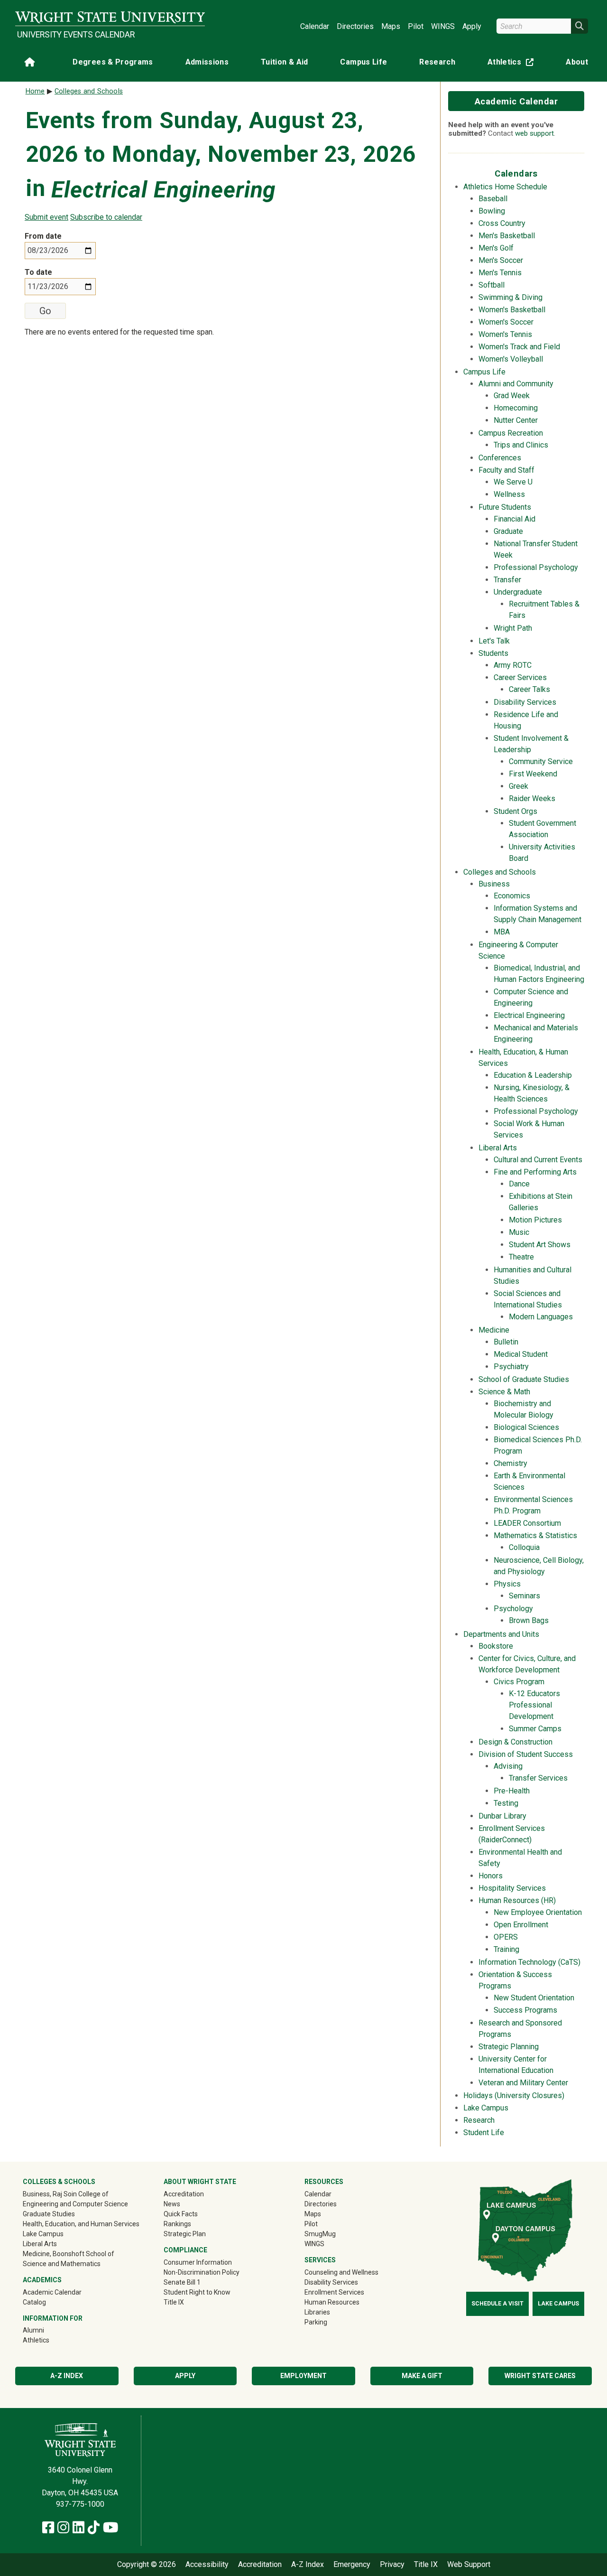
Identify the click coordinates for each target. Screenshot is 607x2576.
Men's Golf (496, 248)
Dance (519, 1184)
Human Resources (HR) (517, 1900)
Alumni (47, 2330)
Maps (391, 26)
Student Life (484, 2133)
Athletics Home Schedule (505, 187)
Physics (507, 1584)
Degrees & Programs (113, 62)
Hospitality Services (512, 1888)
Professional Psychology (536, 567)
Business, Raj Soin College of (66, 2194)
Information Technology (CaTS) (529, 1962)
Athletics (513, 64)
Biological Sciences (526, 1427)
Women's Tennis (505, 334)
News (172, 2204)
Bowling (492, 211)
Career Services (520, 677)
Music (519, 1232)
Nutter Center (516, 420)
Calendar (315, 26)
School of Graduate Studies (524, 1379)
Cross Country (502, 223)
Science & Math (504, 1392)
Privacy (392, 2565)
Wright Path (513, 628)
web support (534, 133)
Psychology (513, 1609)
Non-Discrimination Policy (202, 2272)
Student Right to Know (197, 2292)
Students (493, 653)
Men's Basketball (507, 236)
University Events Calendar (76, 35)
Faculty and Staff (506, 470)
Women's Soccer (506, 322)
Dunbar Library (502, 1816)
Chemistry (510, 1463)
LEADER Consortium (527, 1523)
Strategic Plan (185, 2234)
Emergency (352, 2565)
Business (494, 884)
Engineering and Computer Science (75, 2204)
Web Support (469, 2565)
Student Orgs (515, 811)
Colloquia (524, 1547)
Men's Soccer (501, 260)
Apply (472, 26)
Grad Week (512, 396)
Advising (508, 1766)
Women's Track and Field (519, 347)
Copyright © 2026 (147, 2565)
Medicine (494, 1330)
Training (506, 1949)
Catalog (34, 2302)
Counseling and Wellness (341, 2272)
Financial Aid (515, 519)
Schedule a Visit (497, 2304)
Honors (491, 1876)
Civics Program (519, 1682)
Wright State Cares (540, 2376)
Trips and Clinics (521, 445)
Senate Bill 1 (182, 2282)
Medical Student (521, 1354)
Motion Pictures (535, 1220)
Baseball (493, 199)
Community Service (541, 761)
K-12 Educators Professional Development (534, 1705)
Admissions (207, 62)
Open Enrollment (521, 1925)
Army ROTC (513, 665)
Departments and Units (501, 1634)
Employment (303, 2376)
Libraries (317, 2312)
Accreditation (184, 2194)
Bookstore (496, 1646)
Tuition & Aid (285, 62)
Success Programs (525, 2010)
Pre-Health (512, 1791)
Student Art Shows (540, 1245)
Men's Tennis (500, 273)
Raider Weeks (532, 798)
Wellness (509, 494)
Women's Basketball (512, 310)
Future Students (505, 507)
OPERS (506, 1937)
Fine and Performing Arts (535, 1172)
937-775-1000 (80, 2504)
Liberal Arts (498, 1148)
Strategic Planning (509, 2047)
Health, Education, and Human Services (81, 2224)
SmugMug (334, 2234)
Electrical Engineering (529, 1015)
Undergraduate (518, 592)
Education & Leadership (533, 1075)
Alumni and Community (516, 384)
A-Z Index (67, 2376)
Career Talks (529, 689)
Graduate (508, 531)
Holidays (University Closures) (514, 2095)
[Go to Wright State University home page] (110, 17)
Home (35, 91)
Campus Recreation (511, 433)
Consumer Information (198, 2262)
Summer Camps (535, 1729)
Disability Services (525, 702)
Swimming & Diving (510, 297)
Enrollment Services (334, 2292)
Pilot (416, 26)
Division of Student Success (526, 1754)
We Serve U (513, 482)
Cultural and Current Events (538, 1160)
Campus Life (363, 62)
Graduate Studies (49, 2214)
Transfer (507, 580)
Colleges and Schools (500, 872)
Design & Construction (515, 1742)
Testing (506, 1803)
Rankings (177, 2224)
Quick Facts (181, 2214)
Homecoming (516, 408)
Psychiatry (511, 1367)
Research (437, 62)
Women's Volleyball (511, 359)
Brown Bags (529, 1620)
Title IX (174, 2302)
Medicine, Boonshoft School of (69, 2254)
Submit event (46, 217)
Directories (355, 26)
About (577, 62)
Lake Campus (486, 2108)
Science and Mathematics (62, 2264)
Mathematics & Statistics (535, 1535)
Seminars (524, 1596)
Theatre (521, 1257)
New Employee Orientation (538, 1912)
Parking (316, 2322)
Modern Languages (541, 1317)
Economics (512, 896)
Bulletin (506, 1342)
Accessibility (207, 2565)
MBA (502, 932)
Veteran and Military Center (523, 2083)
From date (43, 236)
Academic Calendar (516, 101)
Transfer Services (538, 1778)
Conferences (500, 458)
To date (38, 272)
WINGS (443, 26)
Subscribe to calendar (106, 217)
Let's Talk (494, 641)
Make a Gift (422, 2376)
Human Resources (332, 2302)
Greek (519, 786)
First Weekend (533, 774)
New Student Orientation (534, 1998)
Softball (492, 285)
